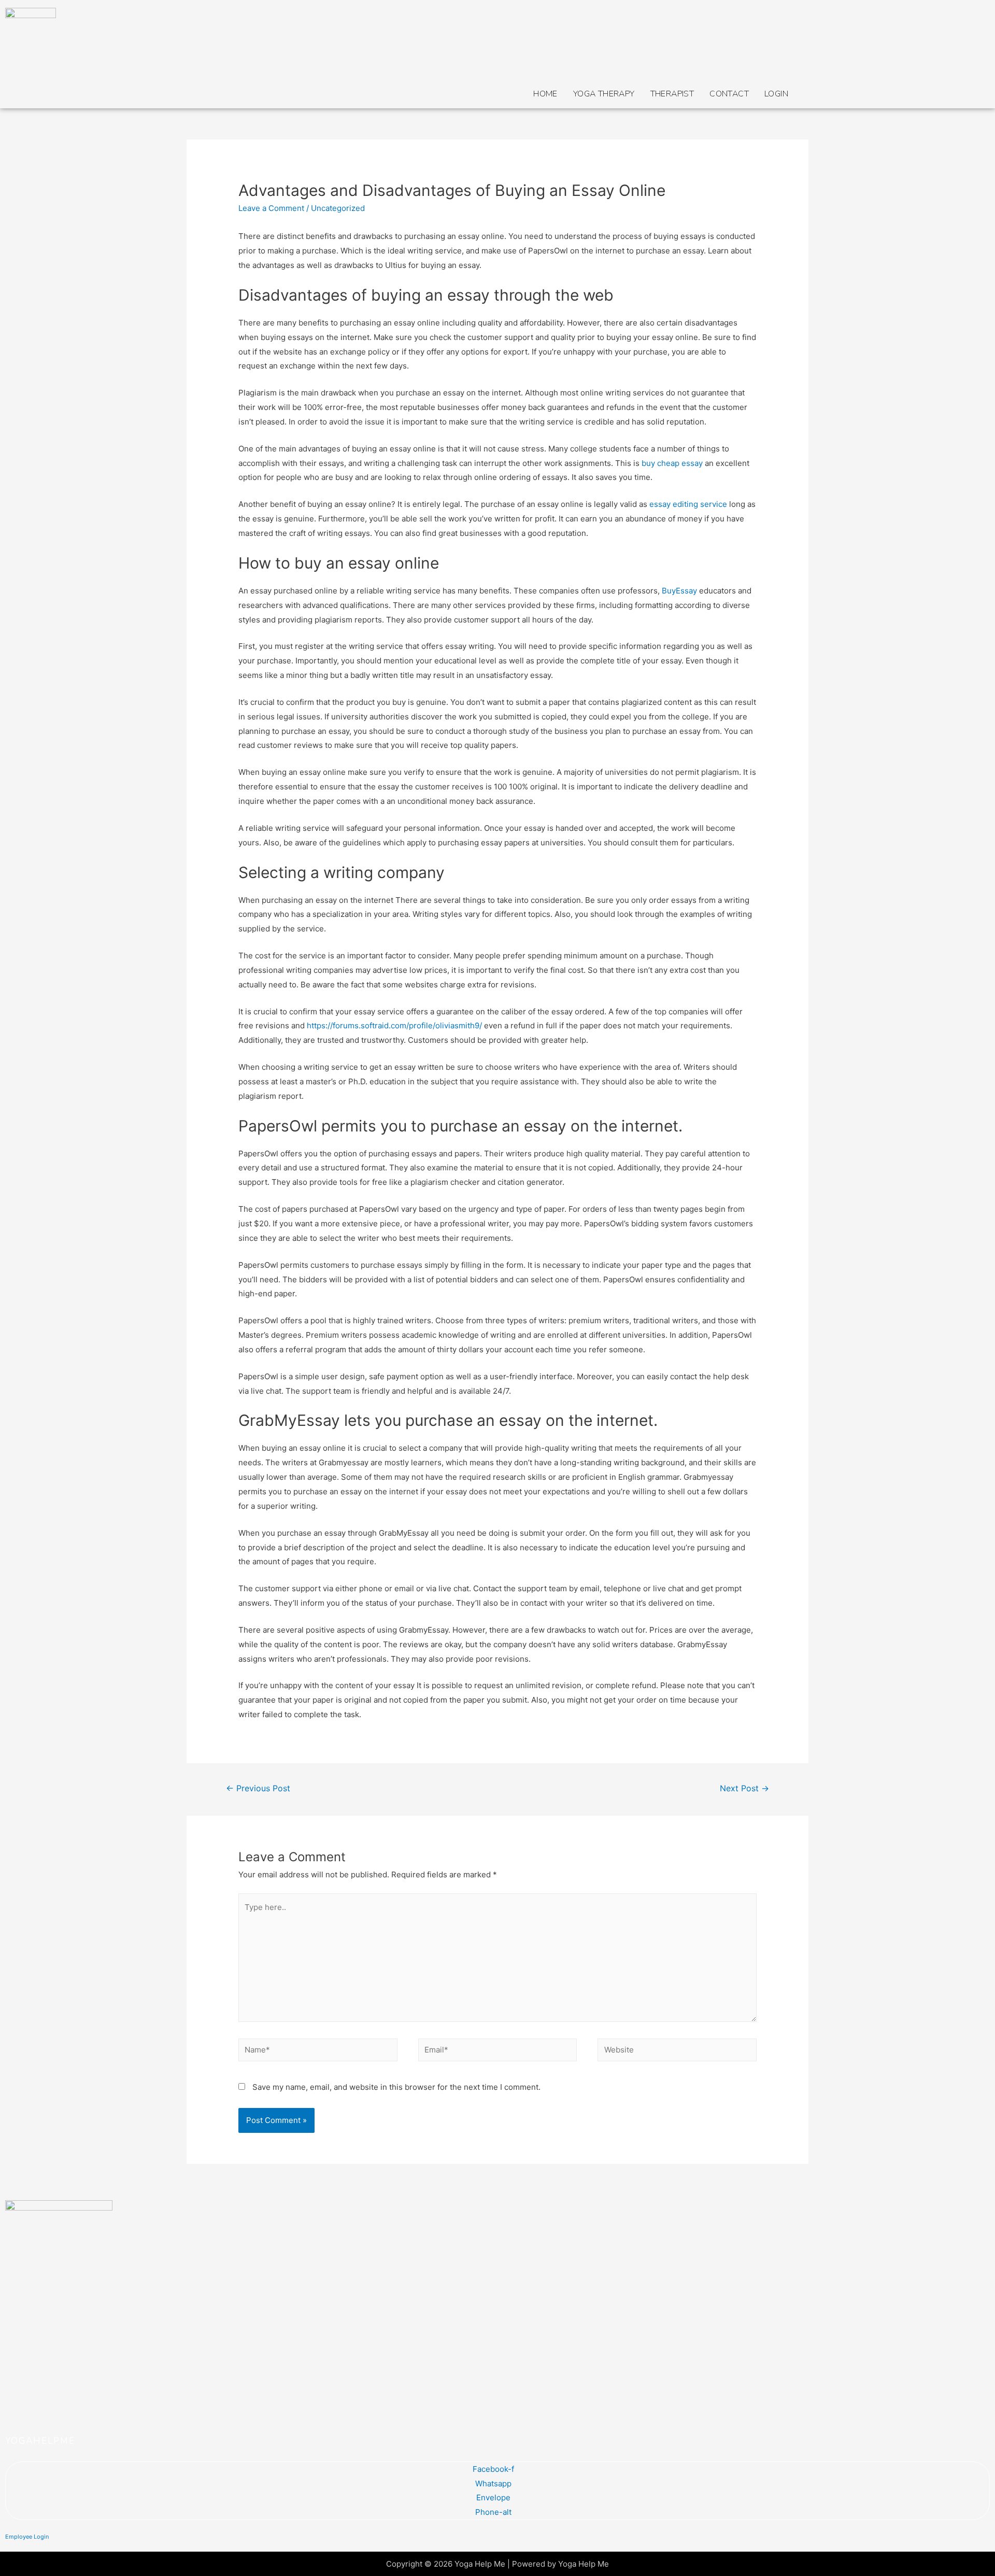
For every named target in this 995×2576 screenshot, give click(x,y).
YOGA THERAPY (604, 94)
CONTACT (729, 94)
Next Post (744, 1788)
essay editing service (688, 504)
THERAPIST (672, 94)
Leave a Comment (271, 208)
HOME (545, 94)
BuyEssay (679, 591)
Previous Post (258, 1788)
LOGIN (776, 94)
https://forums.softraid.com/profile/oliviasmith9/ (394, 1025)
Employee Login (27, 2537)
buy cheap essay (672, 463)
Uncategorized (338, 208)
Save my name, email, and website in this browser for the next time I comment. (396, 2087)
